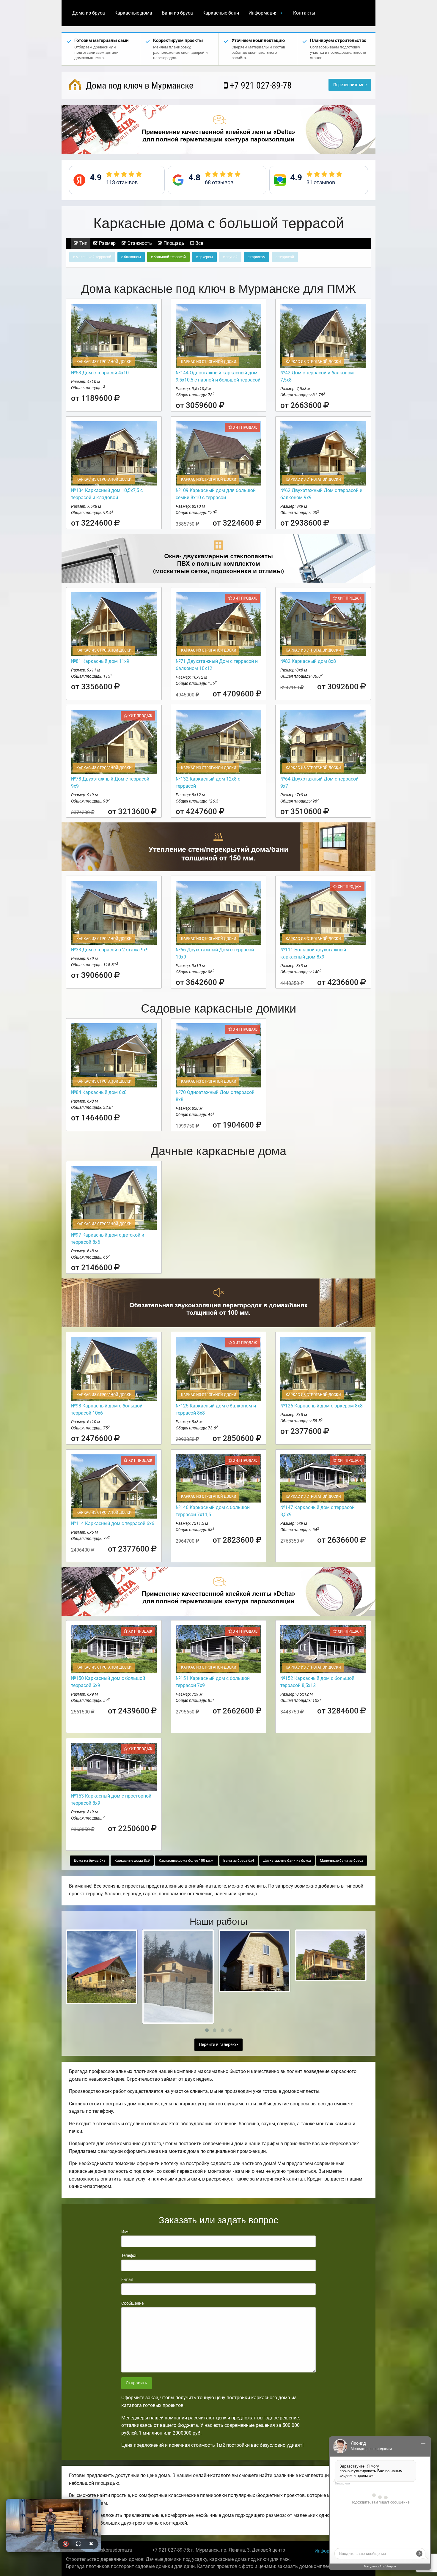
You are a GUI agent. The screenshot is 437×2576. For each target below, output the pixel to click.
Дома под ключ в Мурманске (139, 85)
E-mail (127, 2279)
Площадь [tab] (173, 243)
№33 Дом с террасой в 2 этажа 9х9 (110, 950)
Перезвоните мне (350, 85)
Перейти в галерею (218, 2045)
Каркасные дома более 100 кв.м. (187, 1861)
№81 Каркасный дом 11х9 (100, 661)
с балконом (131, 257)
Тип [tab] (83, 243)
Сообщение (132, 2303)
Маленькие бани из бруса (342, 1861)
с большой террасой (168, 257)
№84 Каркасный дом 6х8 (99, 1092)
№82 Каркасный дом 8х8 (308, 661)
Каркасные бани (221, 13)
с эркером (204, 257)
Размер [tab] (107, 243)
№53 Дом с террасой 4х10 (100, 373)
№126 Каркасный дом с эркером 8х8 (322, 1406)
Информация (263, 13)
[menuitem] (89, 13)
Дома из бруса (89, 13)
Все (199, 243)
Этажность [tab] (139, 243)
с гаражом (257, 257)
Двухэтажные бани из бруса (287, 1861)
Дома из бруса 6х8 (90, 1861)
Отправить (136, 2383)
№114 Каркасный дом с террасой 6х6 (113, 1523)
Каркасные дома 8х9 (132, 1861)
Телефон (129, 2255)
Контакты (304, 13)
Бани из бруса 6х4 (239, 1861)
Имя (125, 2232)
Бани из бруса (177, 13)
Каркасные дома (133, 13)
